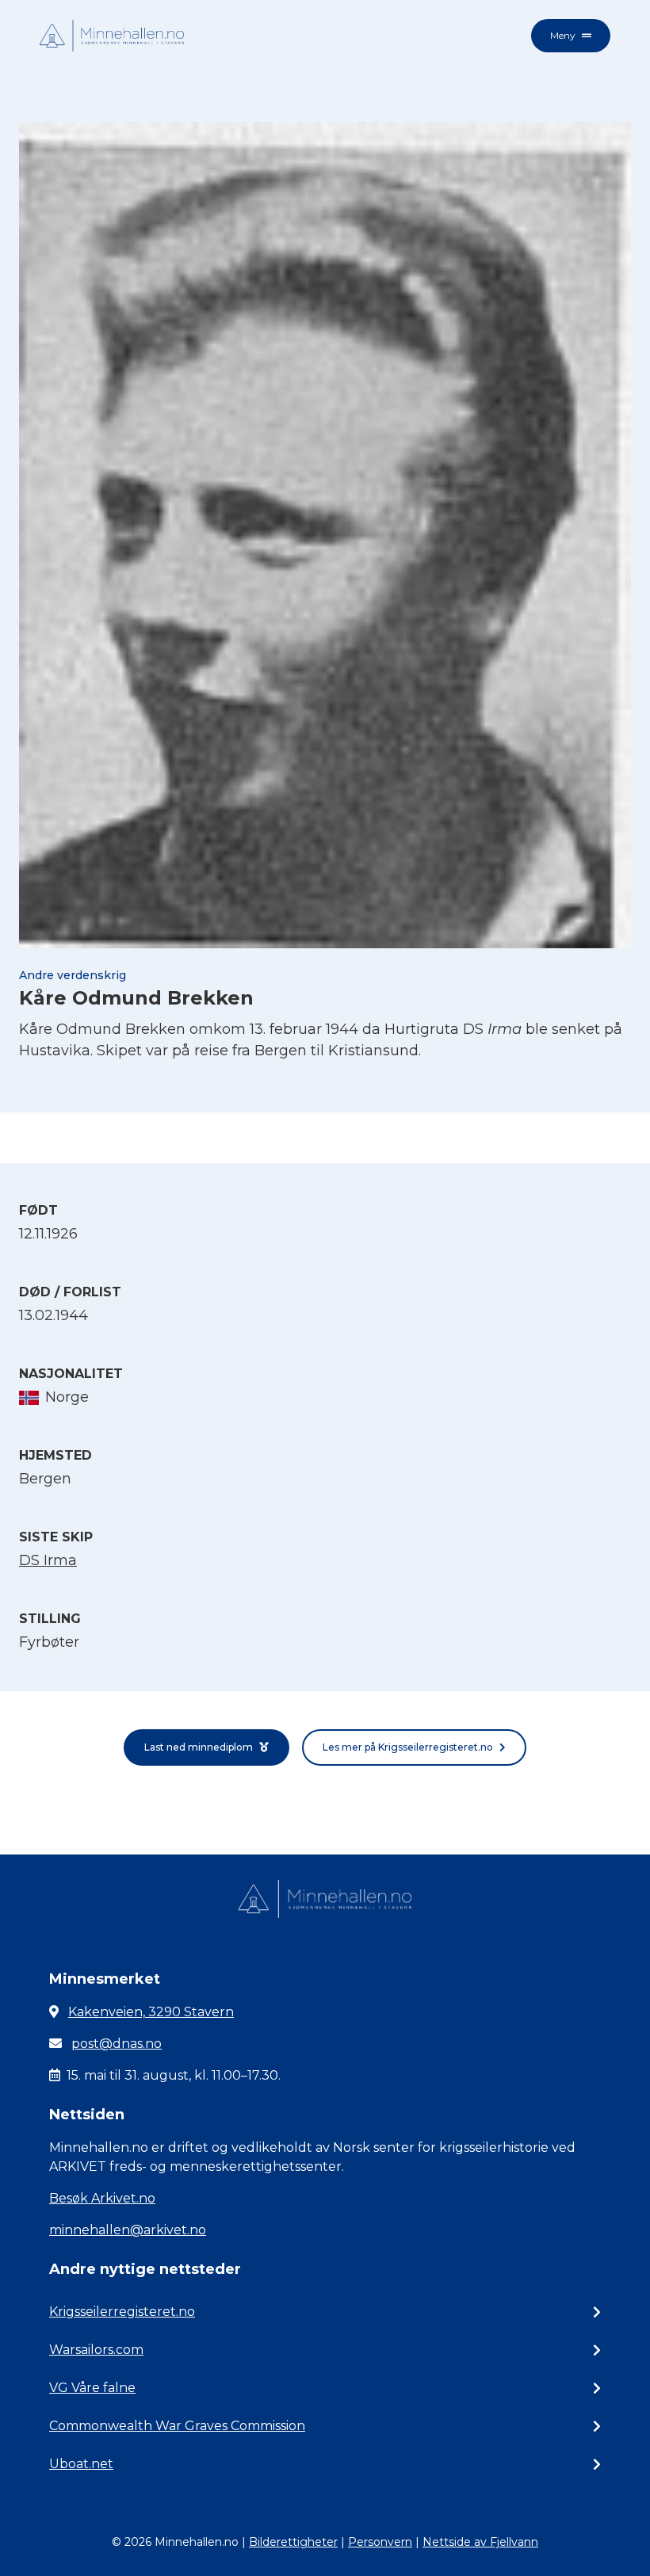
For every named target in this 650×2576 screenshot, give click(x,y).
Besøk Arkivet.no (102, 2198)
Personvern (380, 2542)
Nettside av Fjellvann (480, 2542)
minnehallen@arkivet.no (128, 2230)
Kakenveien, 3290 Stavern (151, 2012)
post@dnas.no (117, 2044)
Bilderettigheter (293, 2542)
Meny (563, 35)
